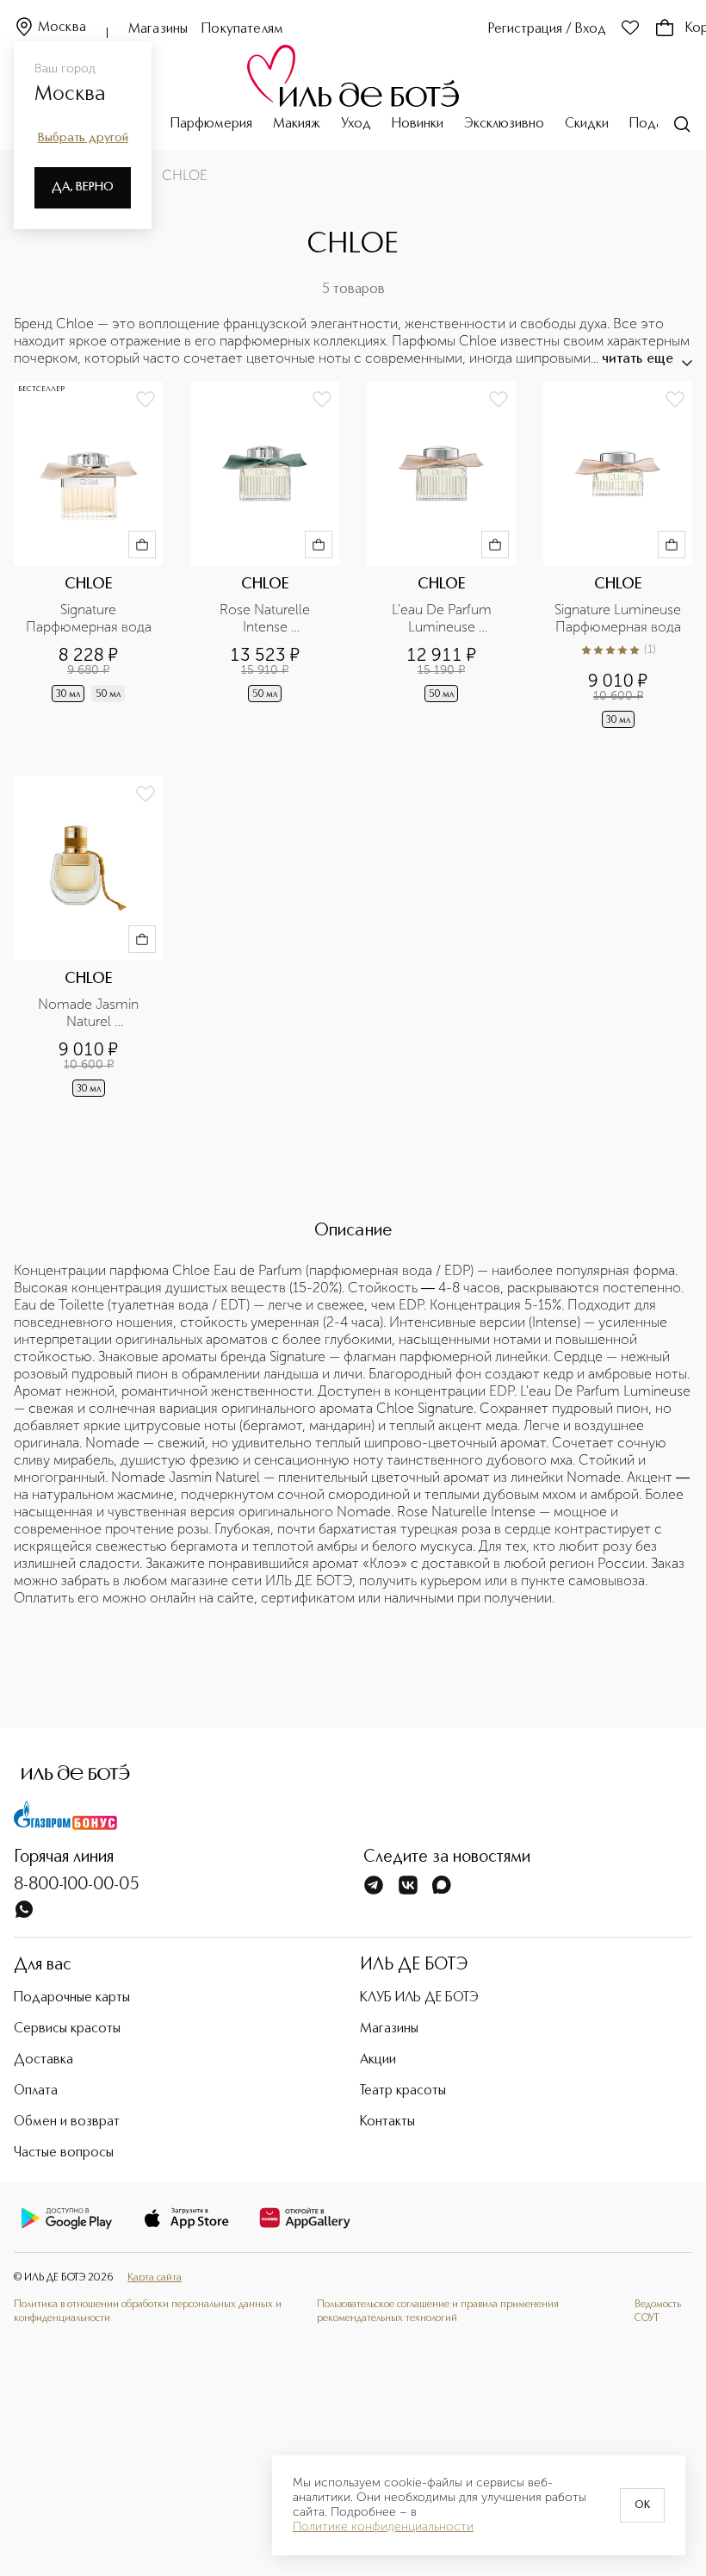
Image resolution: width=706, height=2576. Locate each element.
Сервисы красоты (67, 2029)
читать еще (638, 359)
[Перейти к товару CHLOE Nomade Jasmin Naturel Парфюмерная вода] (88, 938)
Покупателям (242, 29)
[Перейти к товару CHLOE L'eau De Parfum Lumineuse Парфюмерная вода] (441, 557)
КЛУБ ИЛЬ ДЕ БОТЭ (419, 1998)
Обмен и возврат (67, 2122)
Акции (378, 2060)
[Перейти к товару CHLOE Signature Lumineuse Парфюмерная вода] (618, 557)
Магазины (158, 29)
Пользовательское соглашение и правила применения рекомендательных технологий (438, 2312)
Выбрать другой (83, 138)
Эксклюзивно (504, 124)
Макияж (297, 124)
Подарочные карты (72, 1998)
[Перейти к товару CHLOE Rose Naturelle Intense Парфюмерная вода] (265, 557)
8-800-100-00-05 (77, 1885)
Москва (62, 28)
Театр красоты (403, 2091)
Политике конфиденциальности (383, 2527)
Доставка (43, 2060)
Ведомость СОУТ (658, 2312)
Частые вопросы (64, 2153)
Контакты (387, 2122)
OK (642, 2505)
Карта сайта (155, 2278)
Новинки (418, 124)
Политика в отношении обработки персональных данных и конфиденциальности (148, 2312)
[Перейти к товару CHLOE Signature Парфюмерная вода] (88, 557)
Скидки (587, 124)
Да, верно (83, 187)
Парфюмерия (211, 124)
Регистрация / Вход (547, 29)
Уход (356, 124)
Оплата (36, 2091)
